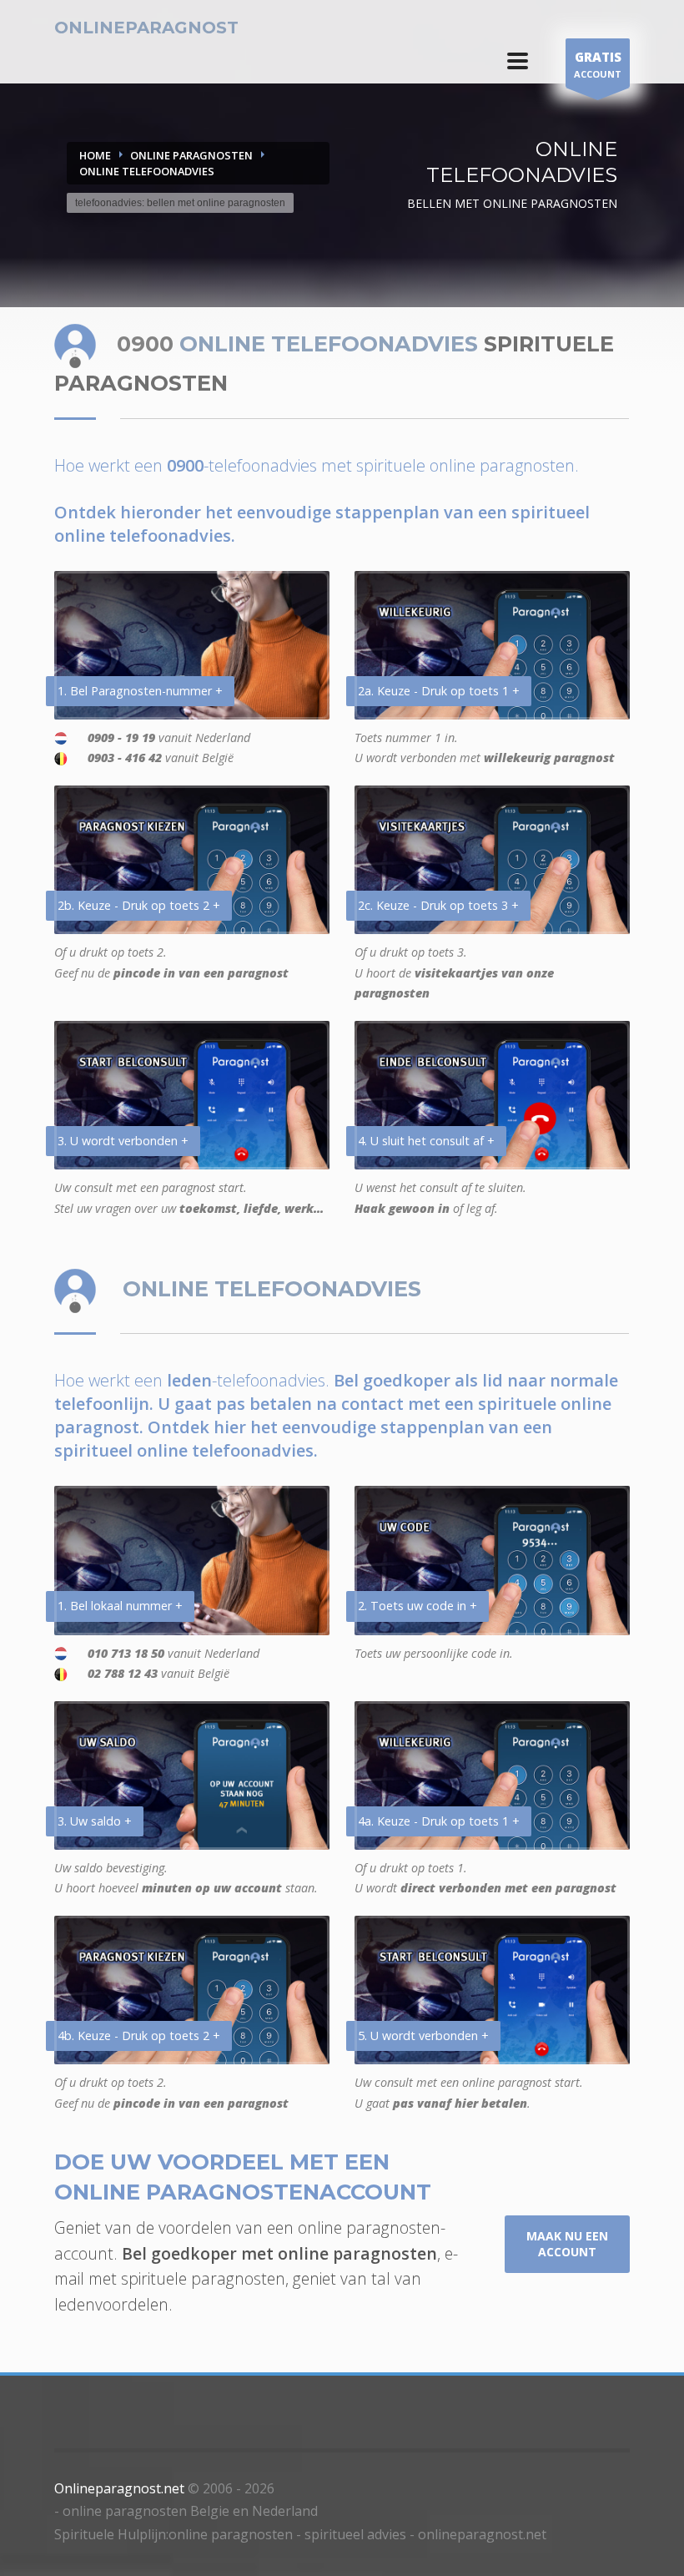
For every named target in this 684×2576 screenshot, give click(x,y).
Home (95, 155)
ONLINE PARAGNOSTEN (191, 155)
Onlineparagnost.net (119, 2488)
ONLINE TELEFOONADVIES (147, 171)
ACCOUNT (598, 64)
